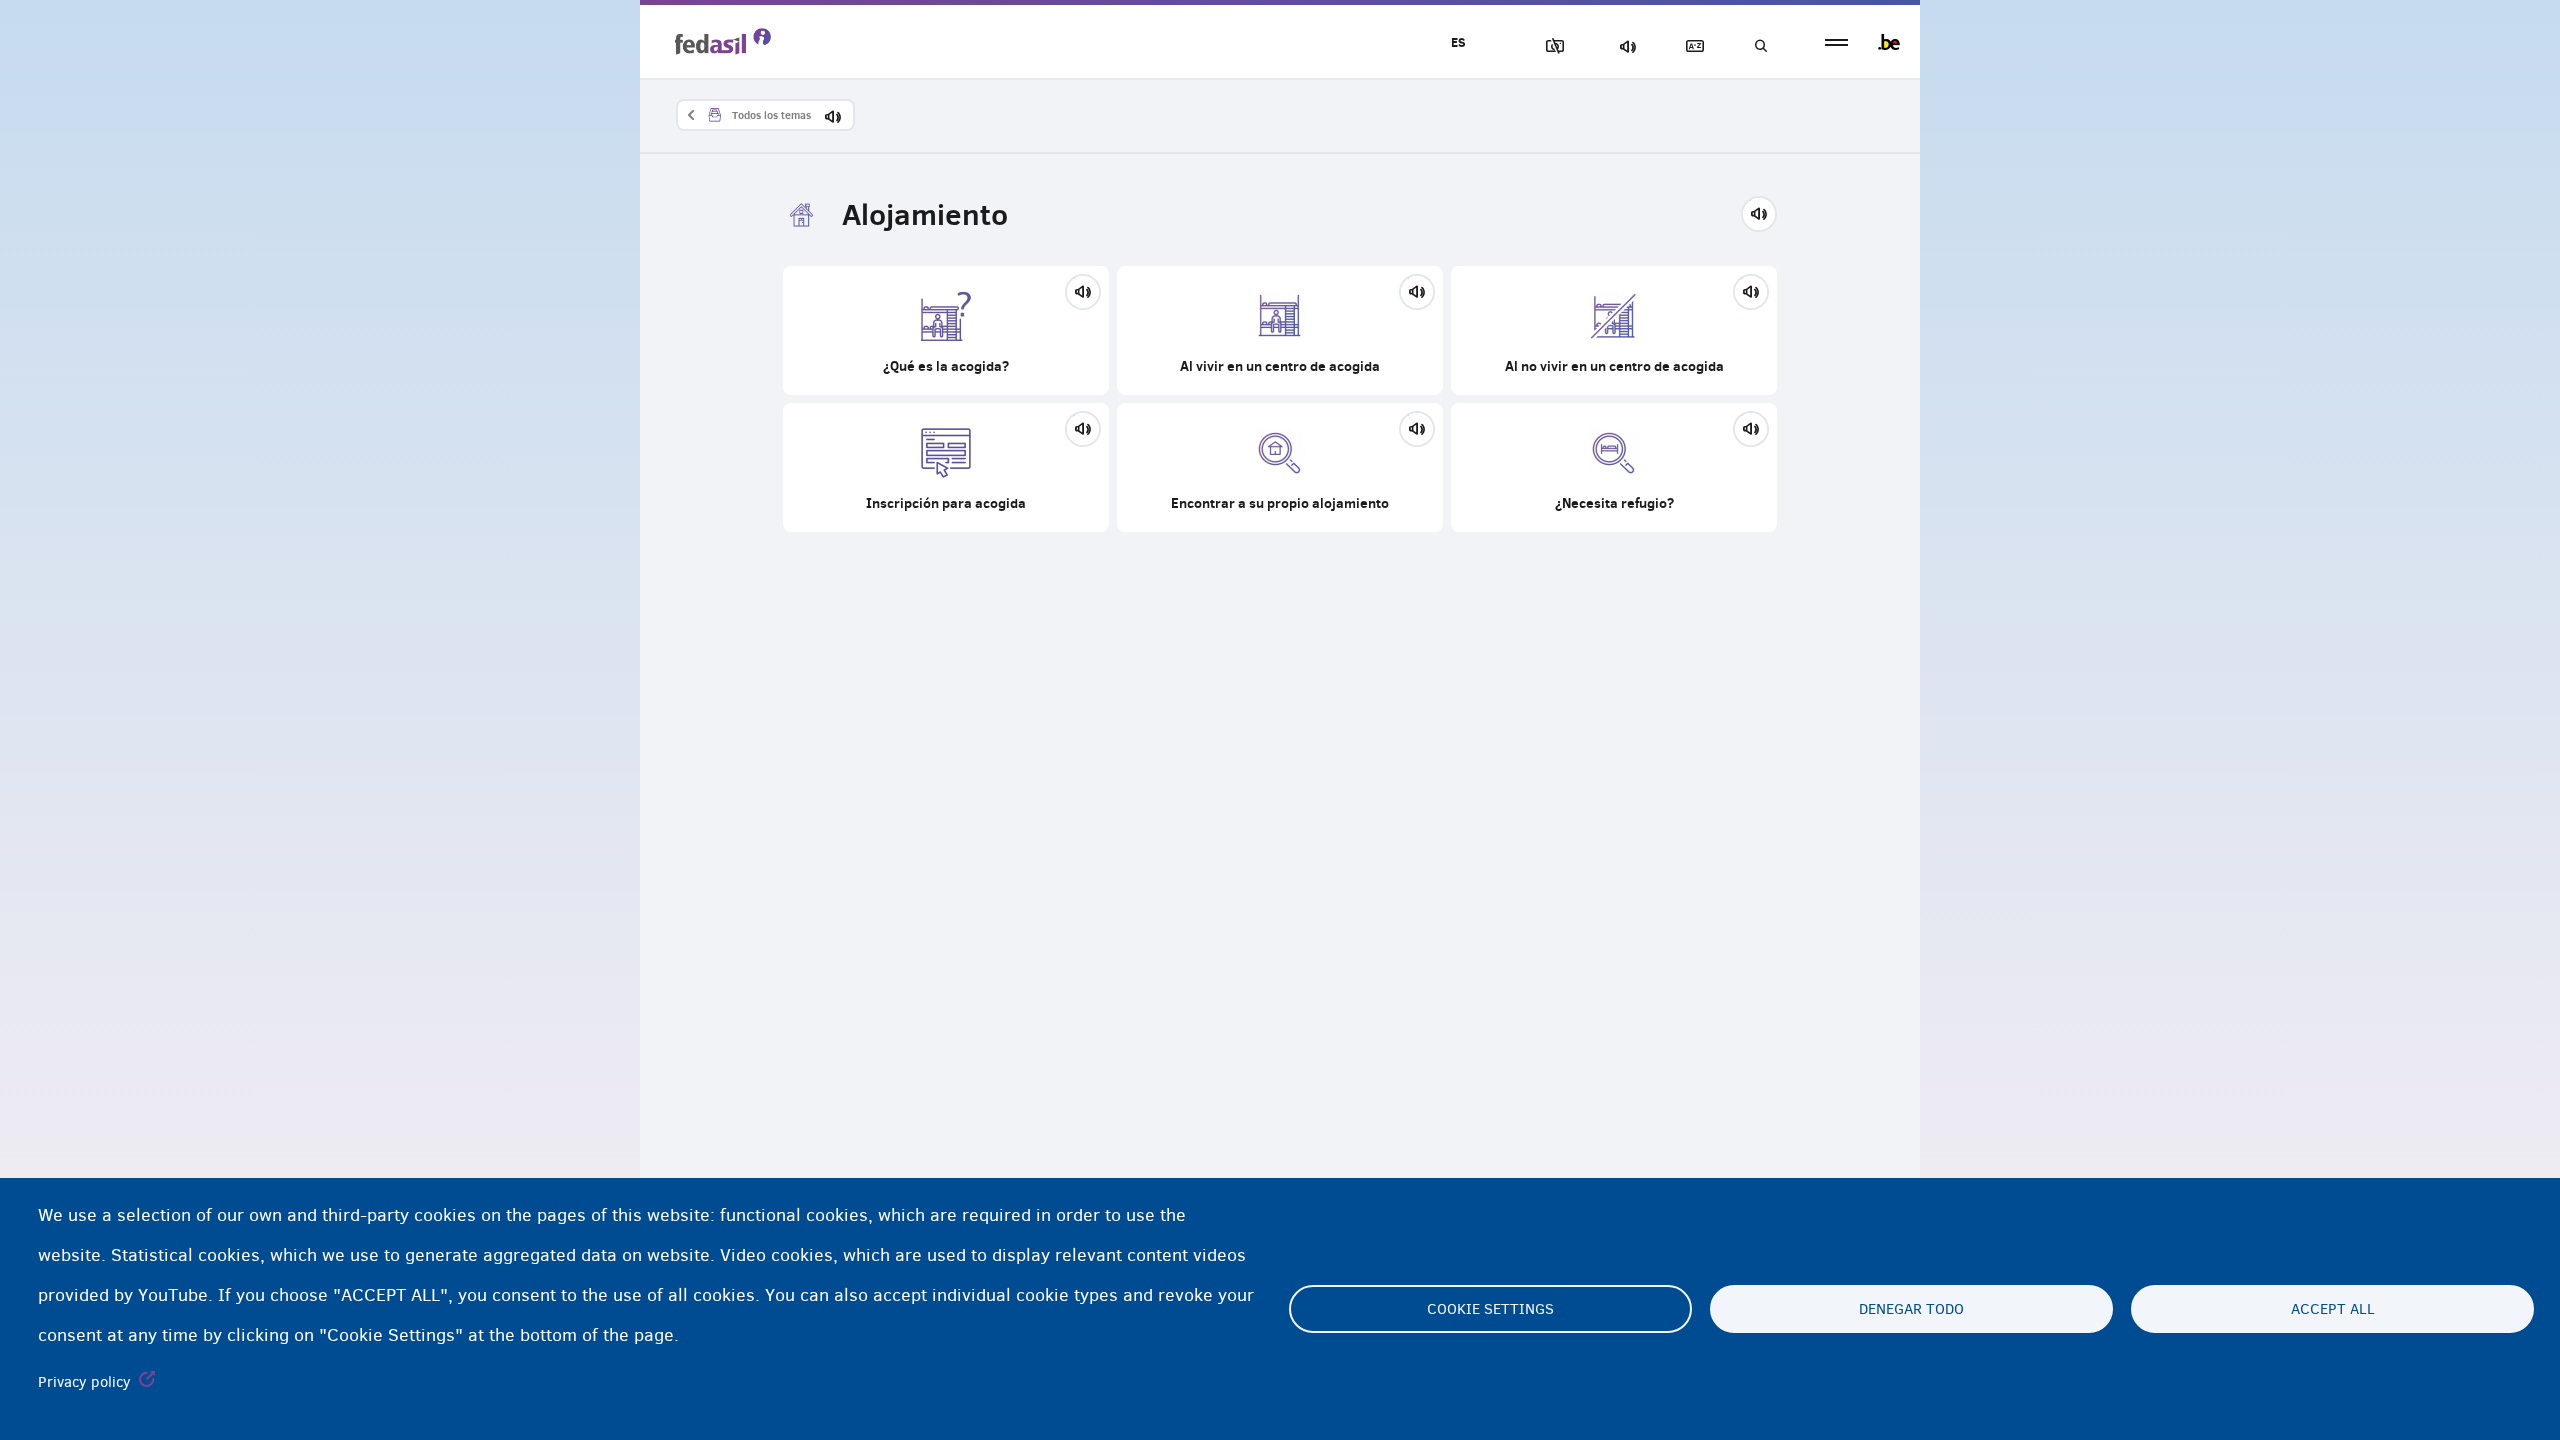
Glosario (1691, 46)
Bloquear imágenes (1551, 46)
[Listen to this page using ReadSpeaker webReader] (1765, 211)
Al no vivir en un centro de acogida (1614, 330)
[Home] (723, 41)
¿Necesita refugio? (1614, 467)
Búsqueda (1760, 46)
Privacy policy (84, 1382)
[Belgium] (1889, 42)
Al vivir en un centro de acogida (1280, 330)
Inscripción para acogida (946, 467)
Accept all (2333, 1309)
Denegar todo (1911, 1309)
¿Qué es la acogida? (946, 330)
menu (1836, 42)
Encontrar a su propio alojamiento (1280, 467)
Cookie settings (1490, 1309)
